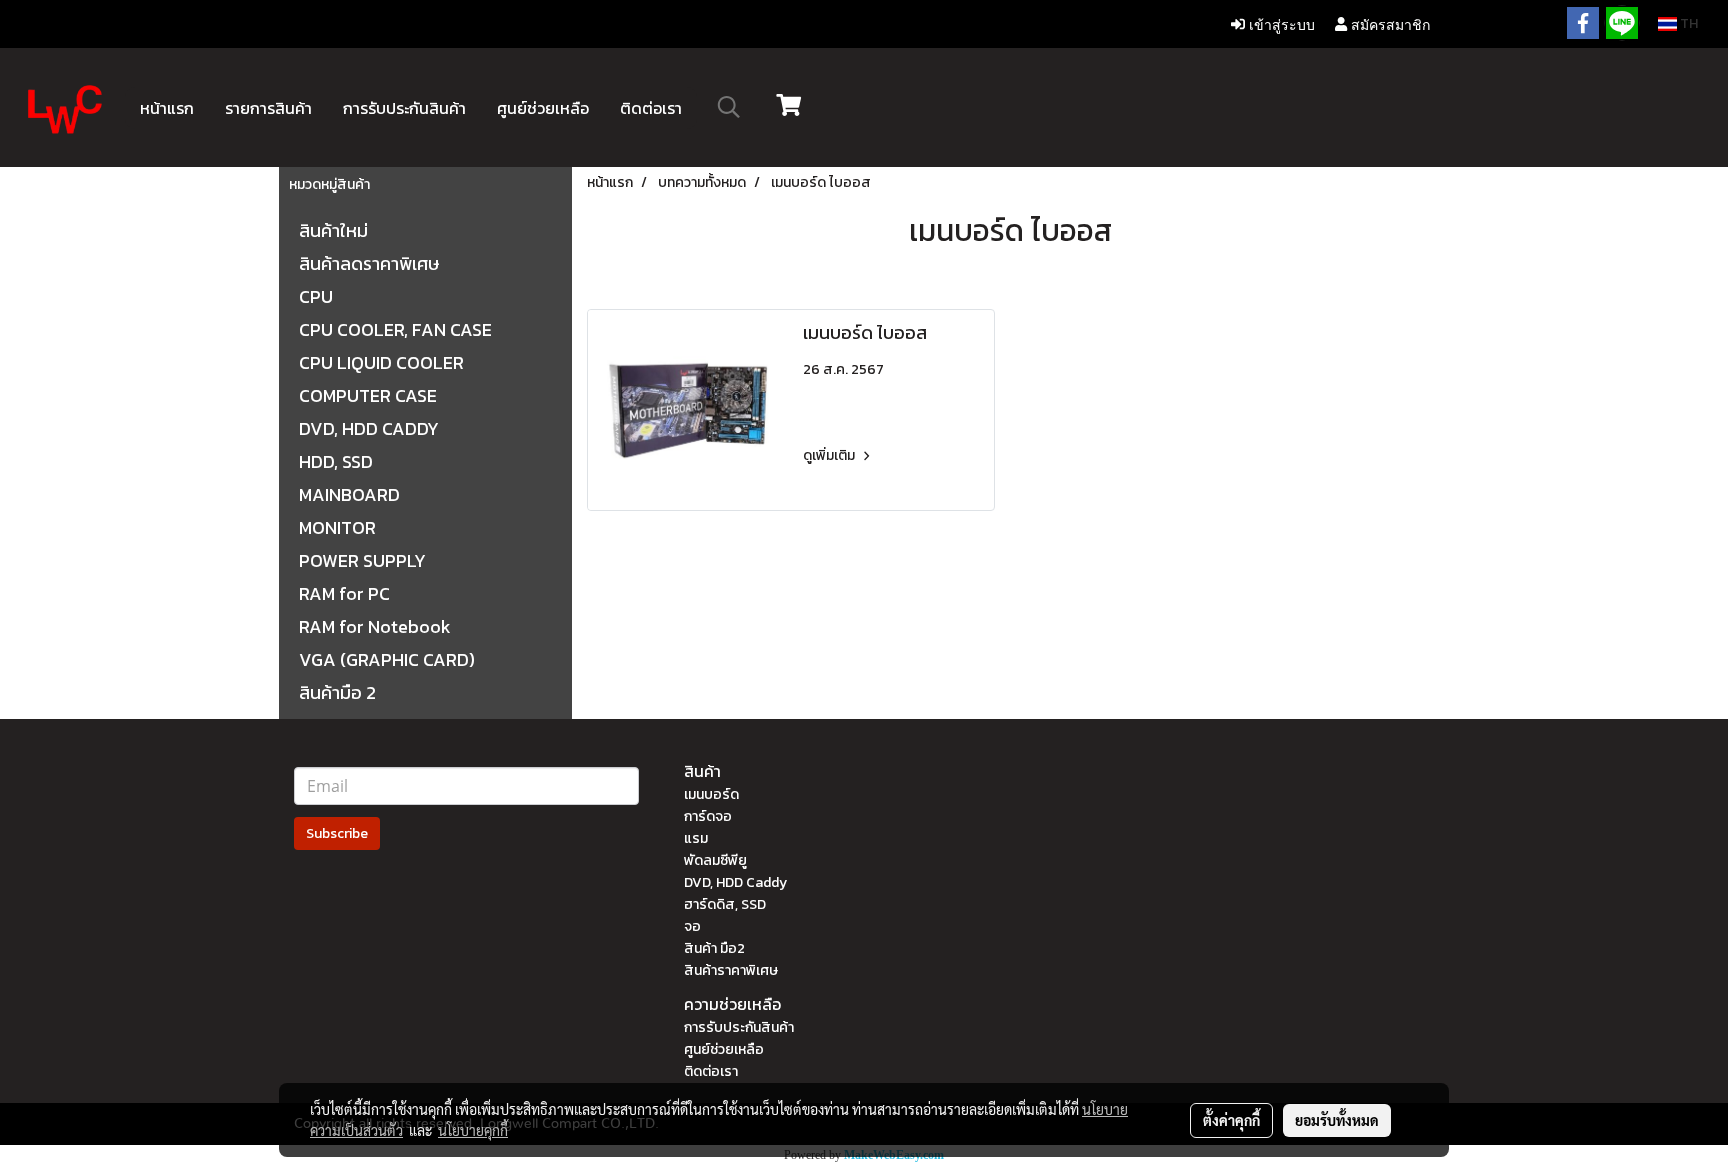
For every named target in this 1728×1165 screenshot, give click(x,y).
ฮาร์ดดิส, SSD (725, 904)
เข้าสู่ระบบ (1280, 23)
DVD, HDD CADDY (369, 428)
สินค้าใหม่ (333, 230)
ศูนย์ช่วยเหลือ (543, 108)
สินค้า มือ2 (714, 948)
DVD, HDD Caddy (735, 882)
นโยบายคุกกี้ (473, 1130)
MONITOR (337, 527)
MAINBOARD (349, 494)
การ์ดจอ (708, 816)
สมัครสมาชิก (1388, 23)
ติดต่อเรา (651, 108)
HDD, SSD (336, 461)
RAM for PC (344, 593)
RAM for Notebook (375, 626)
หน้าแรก (167, 108)
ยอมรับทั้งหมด (1337, 1120)
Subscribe (337, 833)
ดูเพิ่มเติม (830, 455)
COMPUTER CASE (368, 395)
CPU (316, 296)
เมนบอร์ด (711, 794)
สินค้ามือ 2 (337, 692)
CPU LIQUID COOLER (381, 362)
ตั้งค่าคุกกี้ (1231, 1120)
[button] (729, 107)
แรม (696, 838)
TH (1687, 23)
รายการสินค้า (268, 108)
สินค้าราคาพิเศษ (731, 970)
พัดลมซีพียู (715, 860)
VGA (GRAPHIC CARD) (387, 659)
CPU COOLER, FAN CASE (395, 329)
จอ (692, 926)
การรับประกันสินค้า (404, 108)
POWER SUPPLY (362, 560)
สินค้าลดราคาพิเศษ (369, 263)
